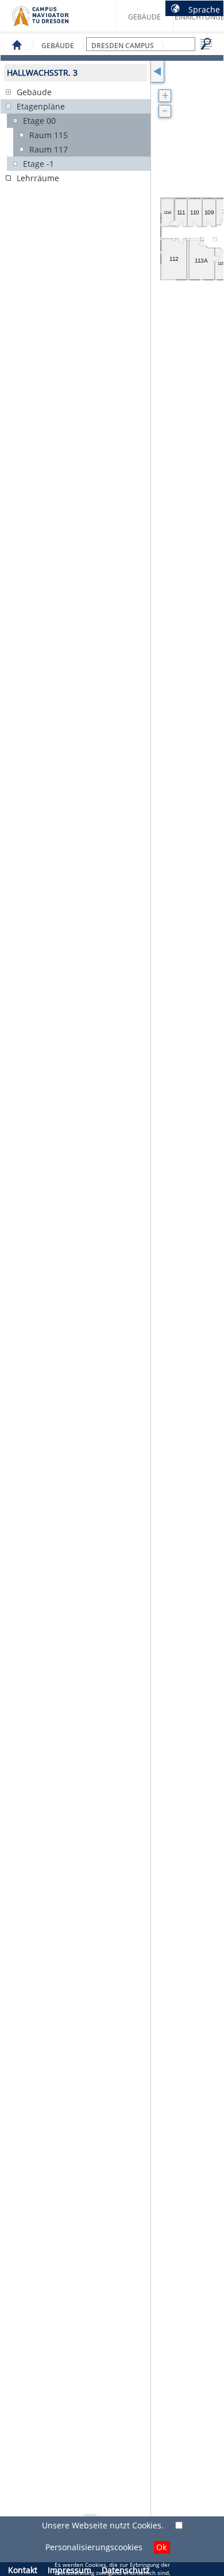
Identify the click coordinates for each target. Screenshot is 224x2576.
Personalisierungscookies (94, 2547)
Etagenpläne (41, 106)
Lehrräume (38, 178)
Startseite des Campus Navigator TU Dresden (53, 21)
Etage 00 (39, 121)
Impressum (69, 2570)
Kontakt (23, 2570)
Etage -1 (38, 164)
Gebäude (144, 17)
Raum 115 (49, 135)
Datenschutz (126, 2570)
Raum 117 (49, 149)
